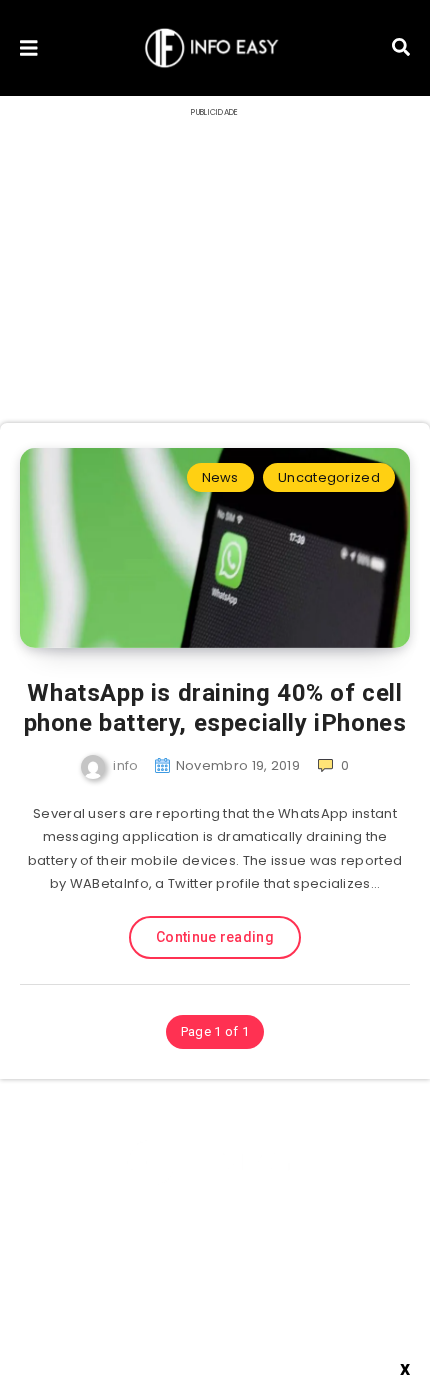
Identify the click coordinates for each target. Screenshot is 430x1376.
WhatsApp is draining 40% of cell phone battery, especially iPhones (215, 708)
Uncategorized (329, 477)
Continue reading (215, 937)
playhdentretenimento (207, 1313)
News (220, 477)
